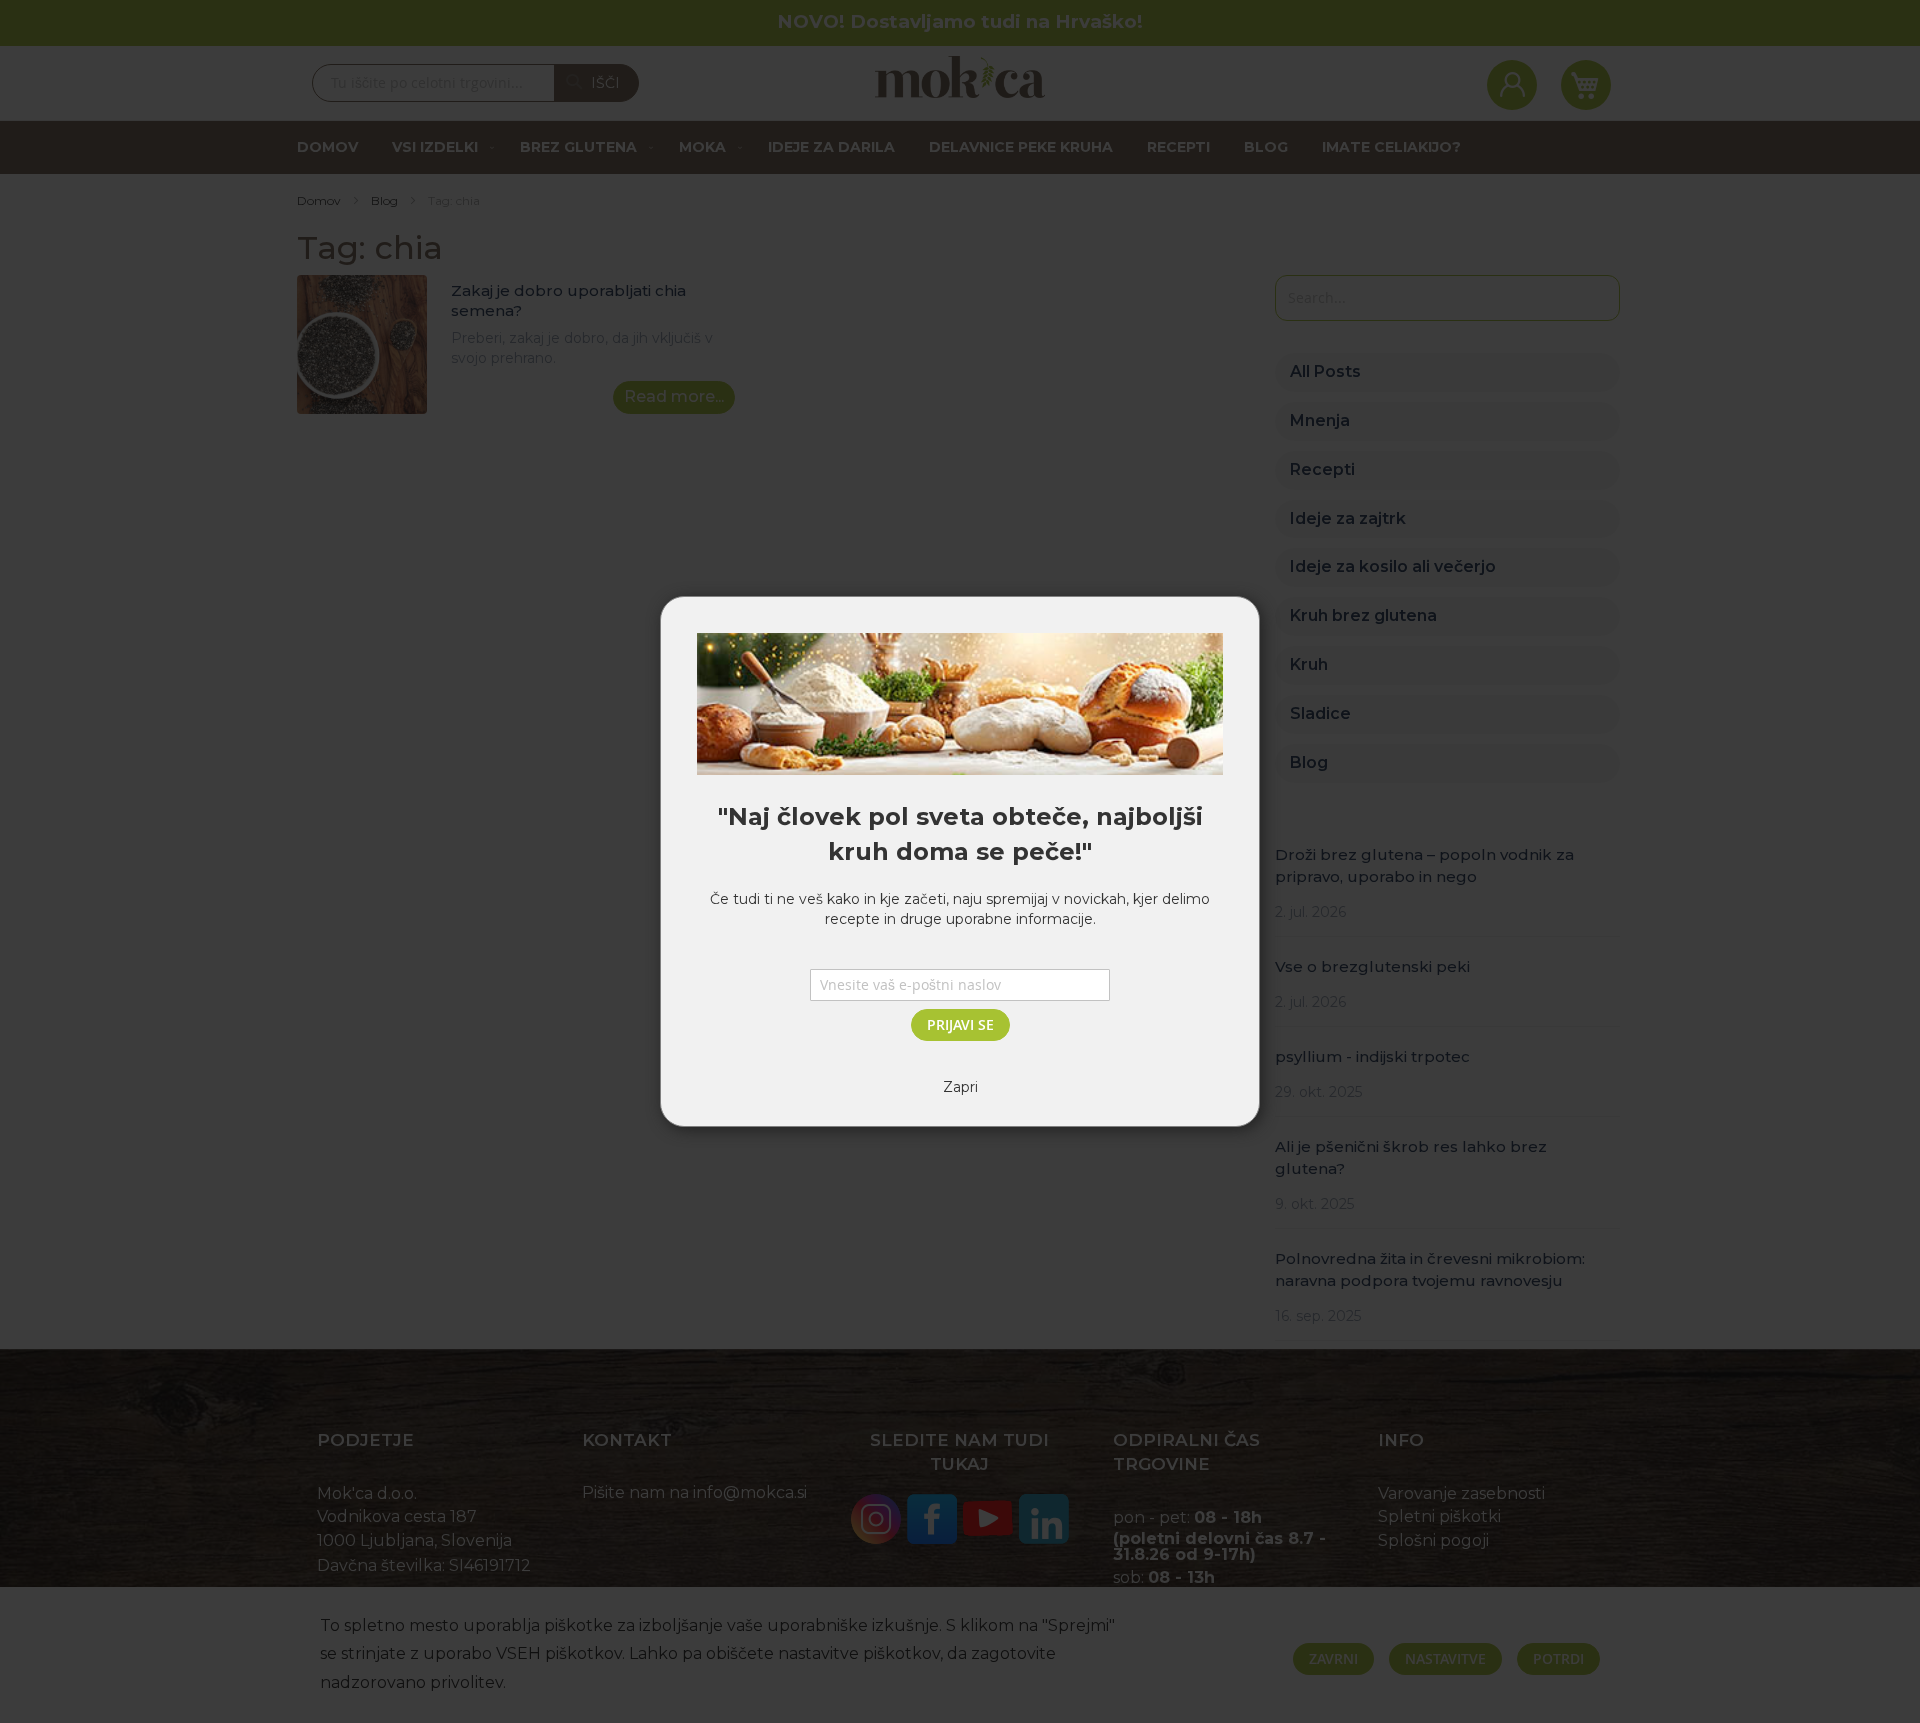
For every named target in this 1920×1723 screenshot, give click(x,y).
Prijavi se (960, 1024)
